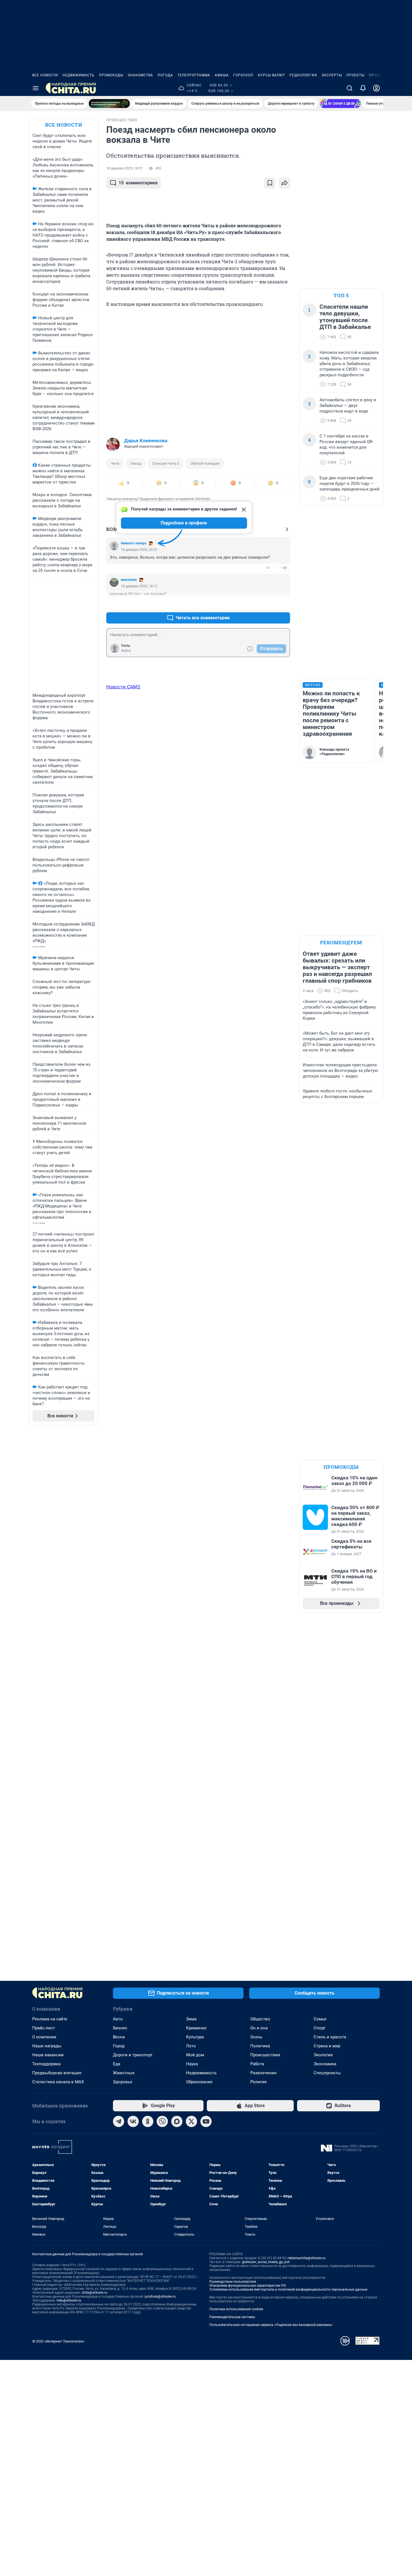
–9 (283, 604)
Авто (118, 2019)
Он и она (259, 2028)
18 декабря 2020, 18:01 (125, 168)
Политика (260, 2046)
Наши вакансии (48, 2055)
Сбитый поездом (205, 463)
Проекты (355, 75)
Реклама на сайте (50, 2019)
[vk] (133, 2121)
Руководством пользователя (233, 2282)
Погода (165, 75)
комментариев (138, 183)
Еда (117, 2064)
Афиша (222, 75)
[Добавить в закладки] (270, 183)
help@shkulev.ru (69, 2300)
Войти (126, 651)
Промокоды (111, 75)
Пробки (377, 75)
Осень (256, 2037)
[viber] (162, 2121)
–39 (283, 568)
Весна (119, 2037)
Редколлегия (303, 75)
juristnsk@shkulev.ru (160, 2297)
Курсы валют (271, 75)
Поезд (136, 463)
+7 (268, 568)
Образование (199, 2082)
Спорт (320, 2028)
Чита (115, 463)
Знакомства (140, 75)
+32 (268, 604)
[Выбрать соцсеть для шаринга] (284, 183)
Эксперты (332, 75)
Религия (258, 2082)
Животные (124, 2073)
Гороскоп (243, 75)
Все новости (45, 75)
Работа (257, 2064)
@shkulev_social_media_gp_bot (266, 2262)
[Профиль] (376, 88)
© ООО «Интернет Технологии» (58, 2341)
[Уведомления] (363, 88)
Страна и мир (327, 2046)
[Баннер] (109, 104)
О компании (44, 2037)
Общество (260, 2019)
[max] (177, 2121)
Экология (323, 2055)
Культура (195, 2037)
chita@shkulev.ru (94, 2293)
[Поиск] (349, 88)
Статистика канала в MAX (58, 2082)
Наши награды (47, 2046)
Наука (192, 2064)
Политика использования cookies (236, 2309)
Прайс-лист (44, 2028)
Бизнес (120, 2028)
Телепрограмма (194, 75)
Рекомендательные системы (232, 2317)
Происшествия (265, 2055)
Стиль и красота (330, 2037)
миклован (129, 580)
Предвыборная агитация (57, 2073)
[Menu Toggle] (36, 88)
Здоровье (123, 2082)
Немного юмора (134, 543)
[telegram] (119, 2121)
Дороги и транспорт (133, 2055)
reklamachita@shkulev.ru (307, 2258)
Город (119, 2046)
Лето (191, 2046)
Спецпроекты (327, 2073)
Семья (320, 2019)
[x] (191, 2121)
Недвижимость (78, 75)
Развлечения (263, 2073)
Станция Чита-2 (166, 463)
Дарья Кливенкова (146, 441)
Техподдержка (46, 2064)
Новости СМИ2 (123, 687)
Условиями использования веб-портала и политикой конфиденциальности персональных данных (288, 2289)
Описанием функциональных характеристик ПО (248, 2286)
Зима (191, 2019)
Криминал (196, 2028)
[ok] (148, 2121)
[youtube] (206, 2121)
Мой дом (195, 2055)
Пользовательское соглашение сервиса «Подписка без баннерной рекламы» (271, 2325)
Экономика (325, 2064)
